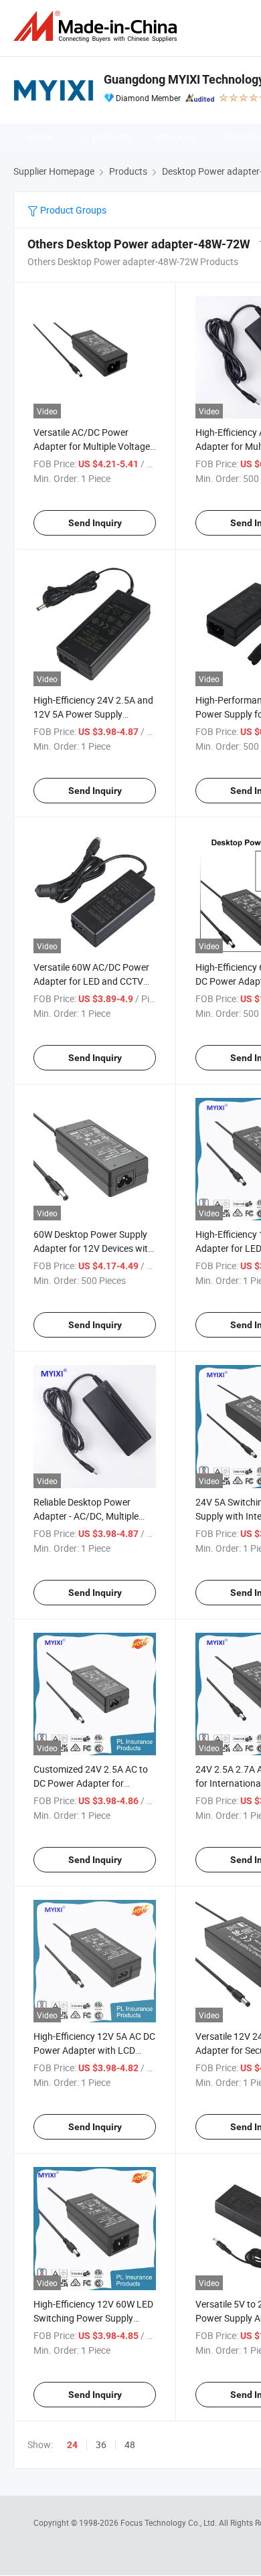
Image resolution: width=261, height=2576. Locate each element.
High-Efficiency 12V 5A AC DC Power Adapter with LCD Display (94, 2050)
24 (72, 2445)
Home (39, 137)
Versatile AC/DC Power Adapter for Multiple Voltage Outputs (92, 446)
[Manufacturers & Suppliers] (98, 26)
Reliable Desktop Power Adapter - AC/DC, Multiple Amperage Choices (86, 1516)
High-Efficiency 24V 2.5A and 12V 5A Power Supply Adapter (93, 714)
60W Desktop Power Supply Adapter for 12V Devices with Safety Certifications (93, 1248)
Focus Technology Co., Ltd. (170, 2522)
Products (111, 137)
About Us (176, 137)
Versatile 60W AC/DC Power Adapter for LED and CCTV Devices (91, 981)
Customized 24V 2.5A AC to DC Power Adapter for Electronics (91, 1783)
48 (130, 2444)
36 (101, 2444)
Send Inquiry (95, 523)
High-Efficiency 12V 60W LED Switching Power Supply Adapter (93, 2318)
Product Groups (72, 210)
